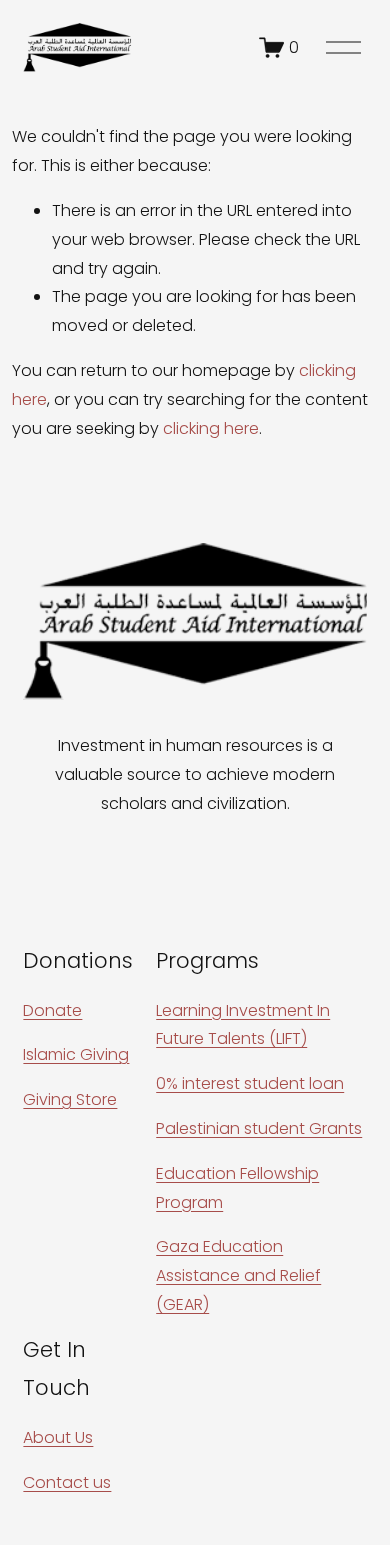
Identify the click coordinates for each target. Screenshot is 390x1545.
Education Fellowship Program (237, 1188)
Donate (52, 1010)
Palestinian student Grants (259, 1128)
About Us (58, 1437)
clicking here (211, 428)
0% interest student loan (250, 1083)
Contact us (67, 1482)
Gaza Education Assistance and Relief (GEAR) (238, 1275)
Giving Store (70, 1099)
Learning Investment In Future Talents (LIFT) (243, 1025)
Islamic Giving (76, 1054)
